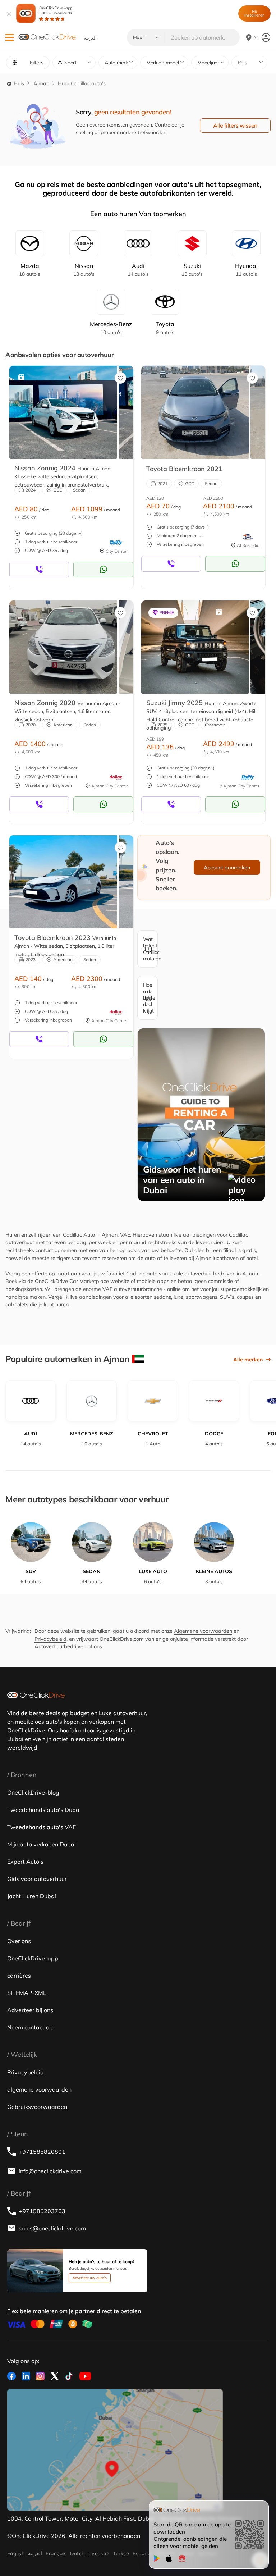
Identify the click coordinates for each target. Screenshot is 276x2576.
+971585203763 (42, 2211)
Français (56, 2553)
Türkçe (121, 2553)
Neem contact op (30, 2027)
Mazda (30, 270)
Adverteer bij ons (30, 2010)
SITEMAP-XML (27, 1993)
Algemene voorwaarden (203, 1631)
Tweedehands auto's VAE (42, 1827)
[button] (10, 38)
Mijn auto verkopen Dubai (42, 1844)
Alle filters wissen (235, 125)
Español (142, 2553)
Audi (138, 270)
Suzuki (192, 270)
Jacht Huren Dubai (32, 1896)
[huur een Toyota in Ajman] (195, 412)
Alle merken (248, 1360)
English (16, 2553)
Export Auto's (25, 1862)
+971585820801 (42, 2152)
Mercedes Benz (111, 328)
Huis (18, 83)
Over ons (19, 1941)
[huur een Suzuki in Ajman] (195, 647)
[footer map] (115, 2450)
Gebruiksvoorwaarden (37, 2107)
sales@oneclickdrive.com (52, 2228)
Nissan (84, 270)
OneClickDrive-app (56, 10)
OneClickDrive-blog (33, 1792)
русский (99, 2553)
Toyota (165, 328)
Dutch (77, 2553)
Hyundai (246, 270)
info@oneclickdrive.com (50, 2171)
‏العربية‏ (35, 2553)
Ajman (41, 83)
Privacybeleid (50, 1639)
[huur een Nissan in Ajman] (63, 412)
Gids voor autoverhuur (37, 1879)
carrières (19, 1976)
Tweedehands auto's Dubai (44, 1810)
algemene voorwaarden (39, 2089)
